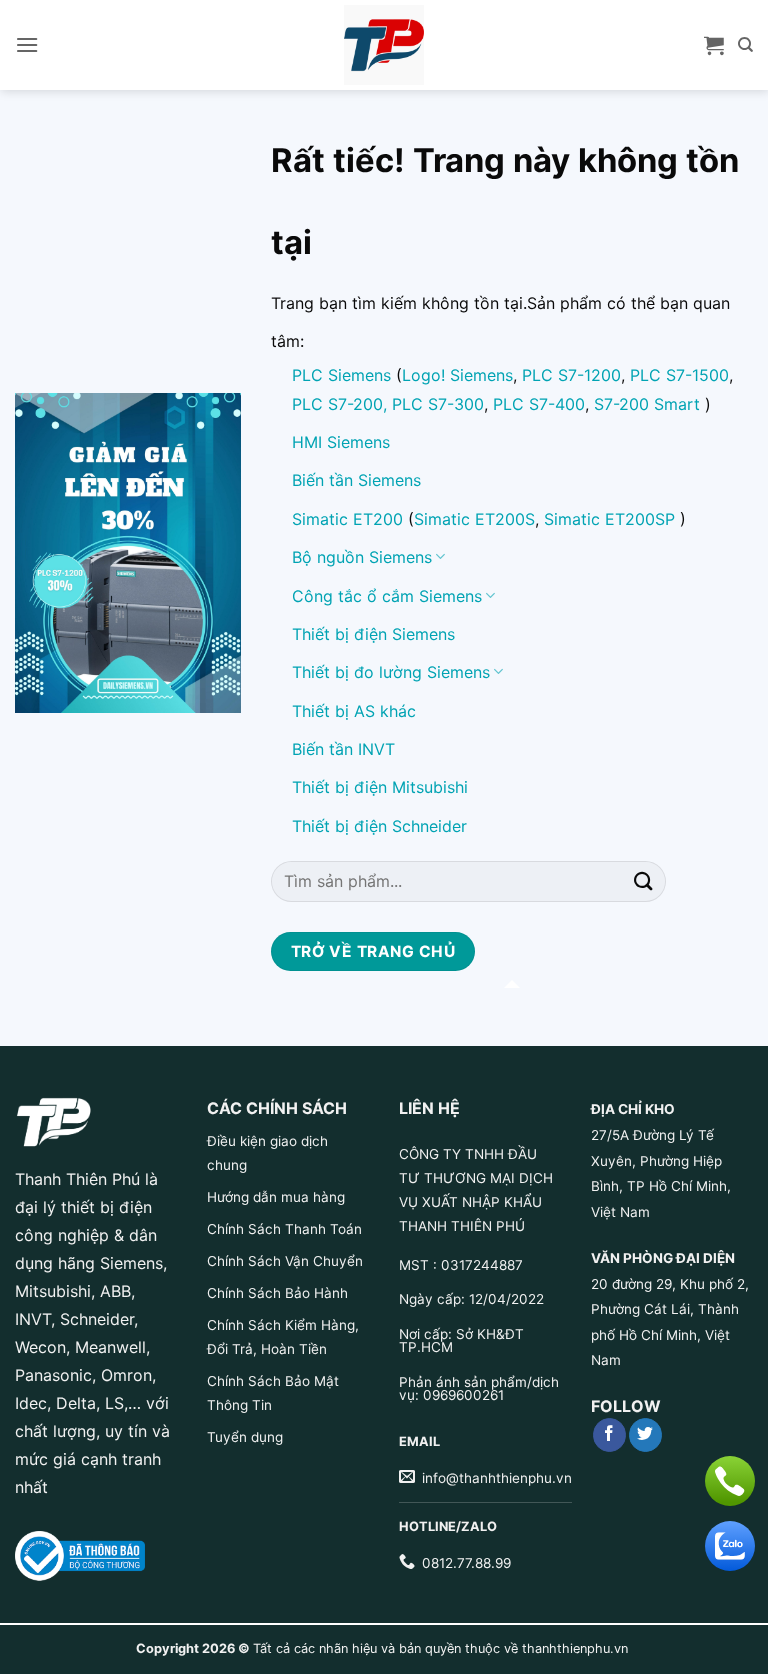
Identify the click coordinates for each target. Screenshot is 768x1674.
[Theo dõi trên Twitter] (645, 1435)
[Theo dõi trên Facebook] (609, 1435)
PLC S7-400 (539, 404)
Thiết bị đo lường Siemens (391, 672)
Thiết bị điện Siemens (373, 634)
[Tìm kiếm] (745, 45)
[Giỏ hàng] (714, 45)
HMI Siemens (341, 442)
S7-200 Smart (647, 404)
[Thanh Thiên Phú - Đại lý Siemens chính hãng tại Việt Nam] (384, 45)
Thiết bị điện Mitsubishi (380, 787)
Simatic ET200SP (609, 519)
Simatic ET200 (347, 519)
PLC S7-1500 (679, 375)
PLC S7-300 (438, 404)
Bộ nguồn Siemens (362, 557)
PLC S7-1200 (571, 375)
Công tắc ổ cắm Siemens (387, 596)
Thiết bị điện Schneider (379, 826)
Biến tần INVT (343, 749)
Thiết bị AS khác (354, 711)
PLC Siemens (341, 375)
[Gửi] (644, 881)
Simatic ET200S (474, 519)
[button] (27, 44)
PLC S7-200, (342, 404)
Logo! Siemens (457, 375)
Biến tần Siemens (356, 480)
